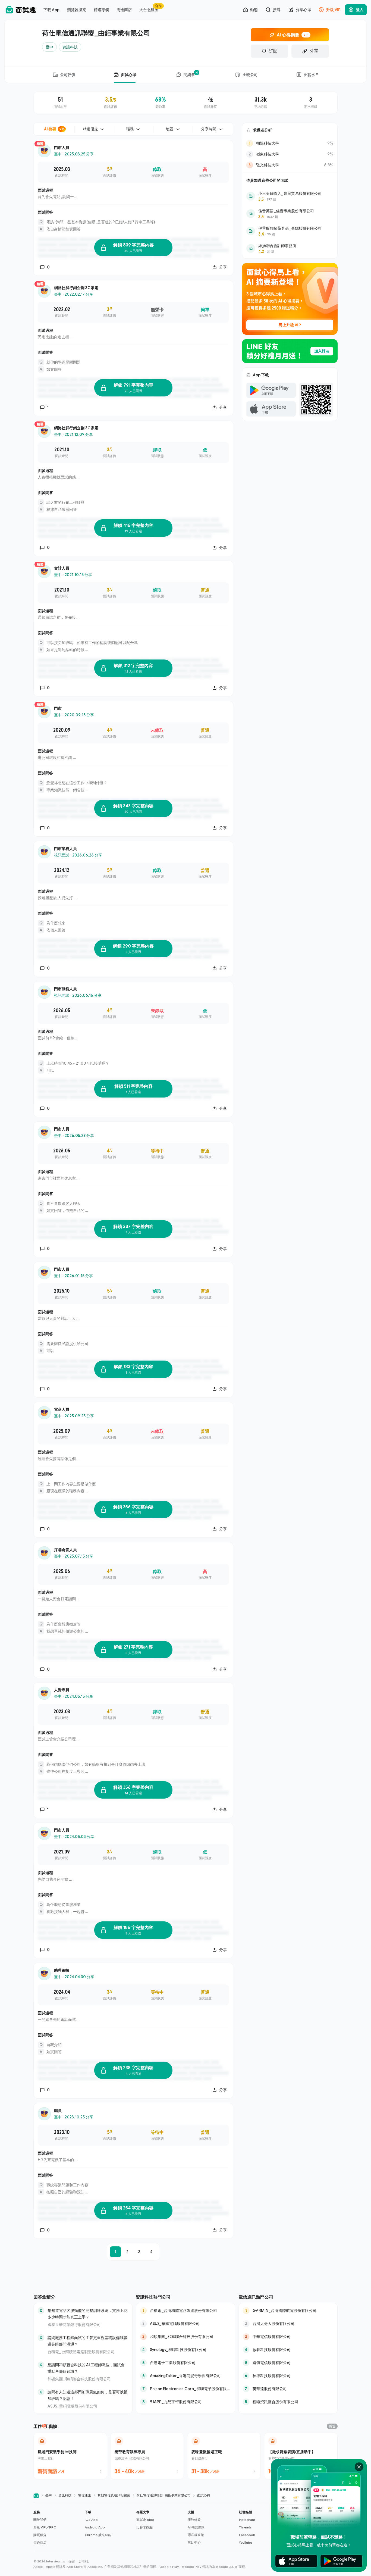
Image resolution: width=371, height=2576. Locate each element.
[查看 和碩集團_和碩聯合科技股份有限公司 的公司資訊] (185, 2337)
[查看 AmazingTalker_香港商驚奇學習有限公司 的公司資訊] (185, 2376)
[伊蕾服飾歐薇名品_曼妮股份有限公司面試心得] (290, 231)
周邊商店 (40, 2542)
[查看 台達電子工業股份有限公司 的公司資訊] (185, 2363)
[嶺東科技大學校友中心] (290, 154)
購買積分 (40, 2535)
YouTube (246, 2542)
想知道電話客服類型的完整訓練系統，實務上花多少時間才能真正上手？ (87, 2314)
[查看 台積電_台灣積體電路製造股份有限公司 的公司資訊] (185, 2311)
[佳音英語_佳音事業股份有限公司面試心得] (290, 214)
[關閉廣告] (359, 2467)
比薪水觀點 (144, 2527)
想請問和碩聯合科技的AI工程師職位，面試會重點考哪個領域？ (86, 2368)
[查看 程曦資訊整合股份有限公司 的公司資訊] (288, 2402)
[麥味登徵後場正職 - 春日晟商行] (224, 2456)
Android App (95, 2527)
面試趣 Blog (145, 2520)
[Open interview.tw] (36, 2495)
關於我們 (40, 2520)
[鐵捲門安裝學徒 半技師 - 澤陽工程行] (70, 2456)
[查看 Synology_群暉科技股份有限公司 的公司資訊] (185, 2350)
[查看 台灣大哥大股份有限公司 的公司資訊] (288, 2324)
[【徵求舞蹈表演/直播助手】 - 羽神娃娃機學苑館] (301, 2456)
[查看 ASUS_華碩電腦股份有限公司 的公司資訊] (185, 2324)
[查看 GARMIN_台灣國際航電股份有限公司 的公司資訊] (288, 2311)
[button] (57, 2527)
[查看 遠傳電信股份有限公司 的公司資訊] (288, 2363)
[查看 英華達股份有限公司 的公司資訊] (288, 2389)
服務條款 (194, 2520)
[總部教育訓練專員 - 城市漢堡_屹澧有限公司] (147, 2456)
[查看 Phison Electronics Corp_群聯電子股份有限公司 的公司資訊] (185, 2389)
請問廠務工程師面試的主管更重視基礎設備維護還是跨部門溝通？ (87, 2341)
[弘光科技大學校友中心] (290, 165)
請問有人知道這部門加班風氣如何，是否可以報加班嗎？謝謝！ (87, 2395)
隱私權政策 (196, 2535)
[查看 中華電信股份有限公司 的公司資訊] (288, 2337)
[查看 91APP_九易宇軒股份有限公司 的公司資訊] (185, 2402)
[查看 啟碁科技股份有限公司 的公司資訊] (288, 2350)
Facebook (247, 2535)
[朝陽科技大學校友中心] (290, 143)
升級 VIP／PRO (45, 2527)
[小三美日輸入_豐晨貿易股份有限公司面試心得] (290, 196)
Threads (245, 2527)
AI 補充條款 (196, 2527)
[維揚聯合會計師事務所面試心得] (290, 248)
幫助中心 (194, 2542)
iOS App (91, 2520)
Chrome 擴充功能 (98, 2535)
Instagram (247, 2520)
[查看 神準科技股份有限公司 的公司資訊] (288, 2376)
